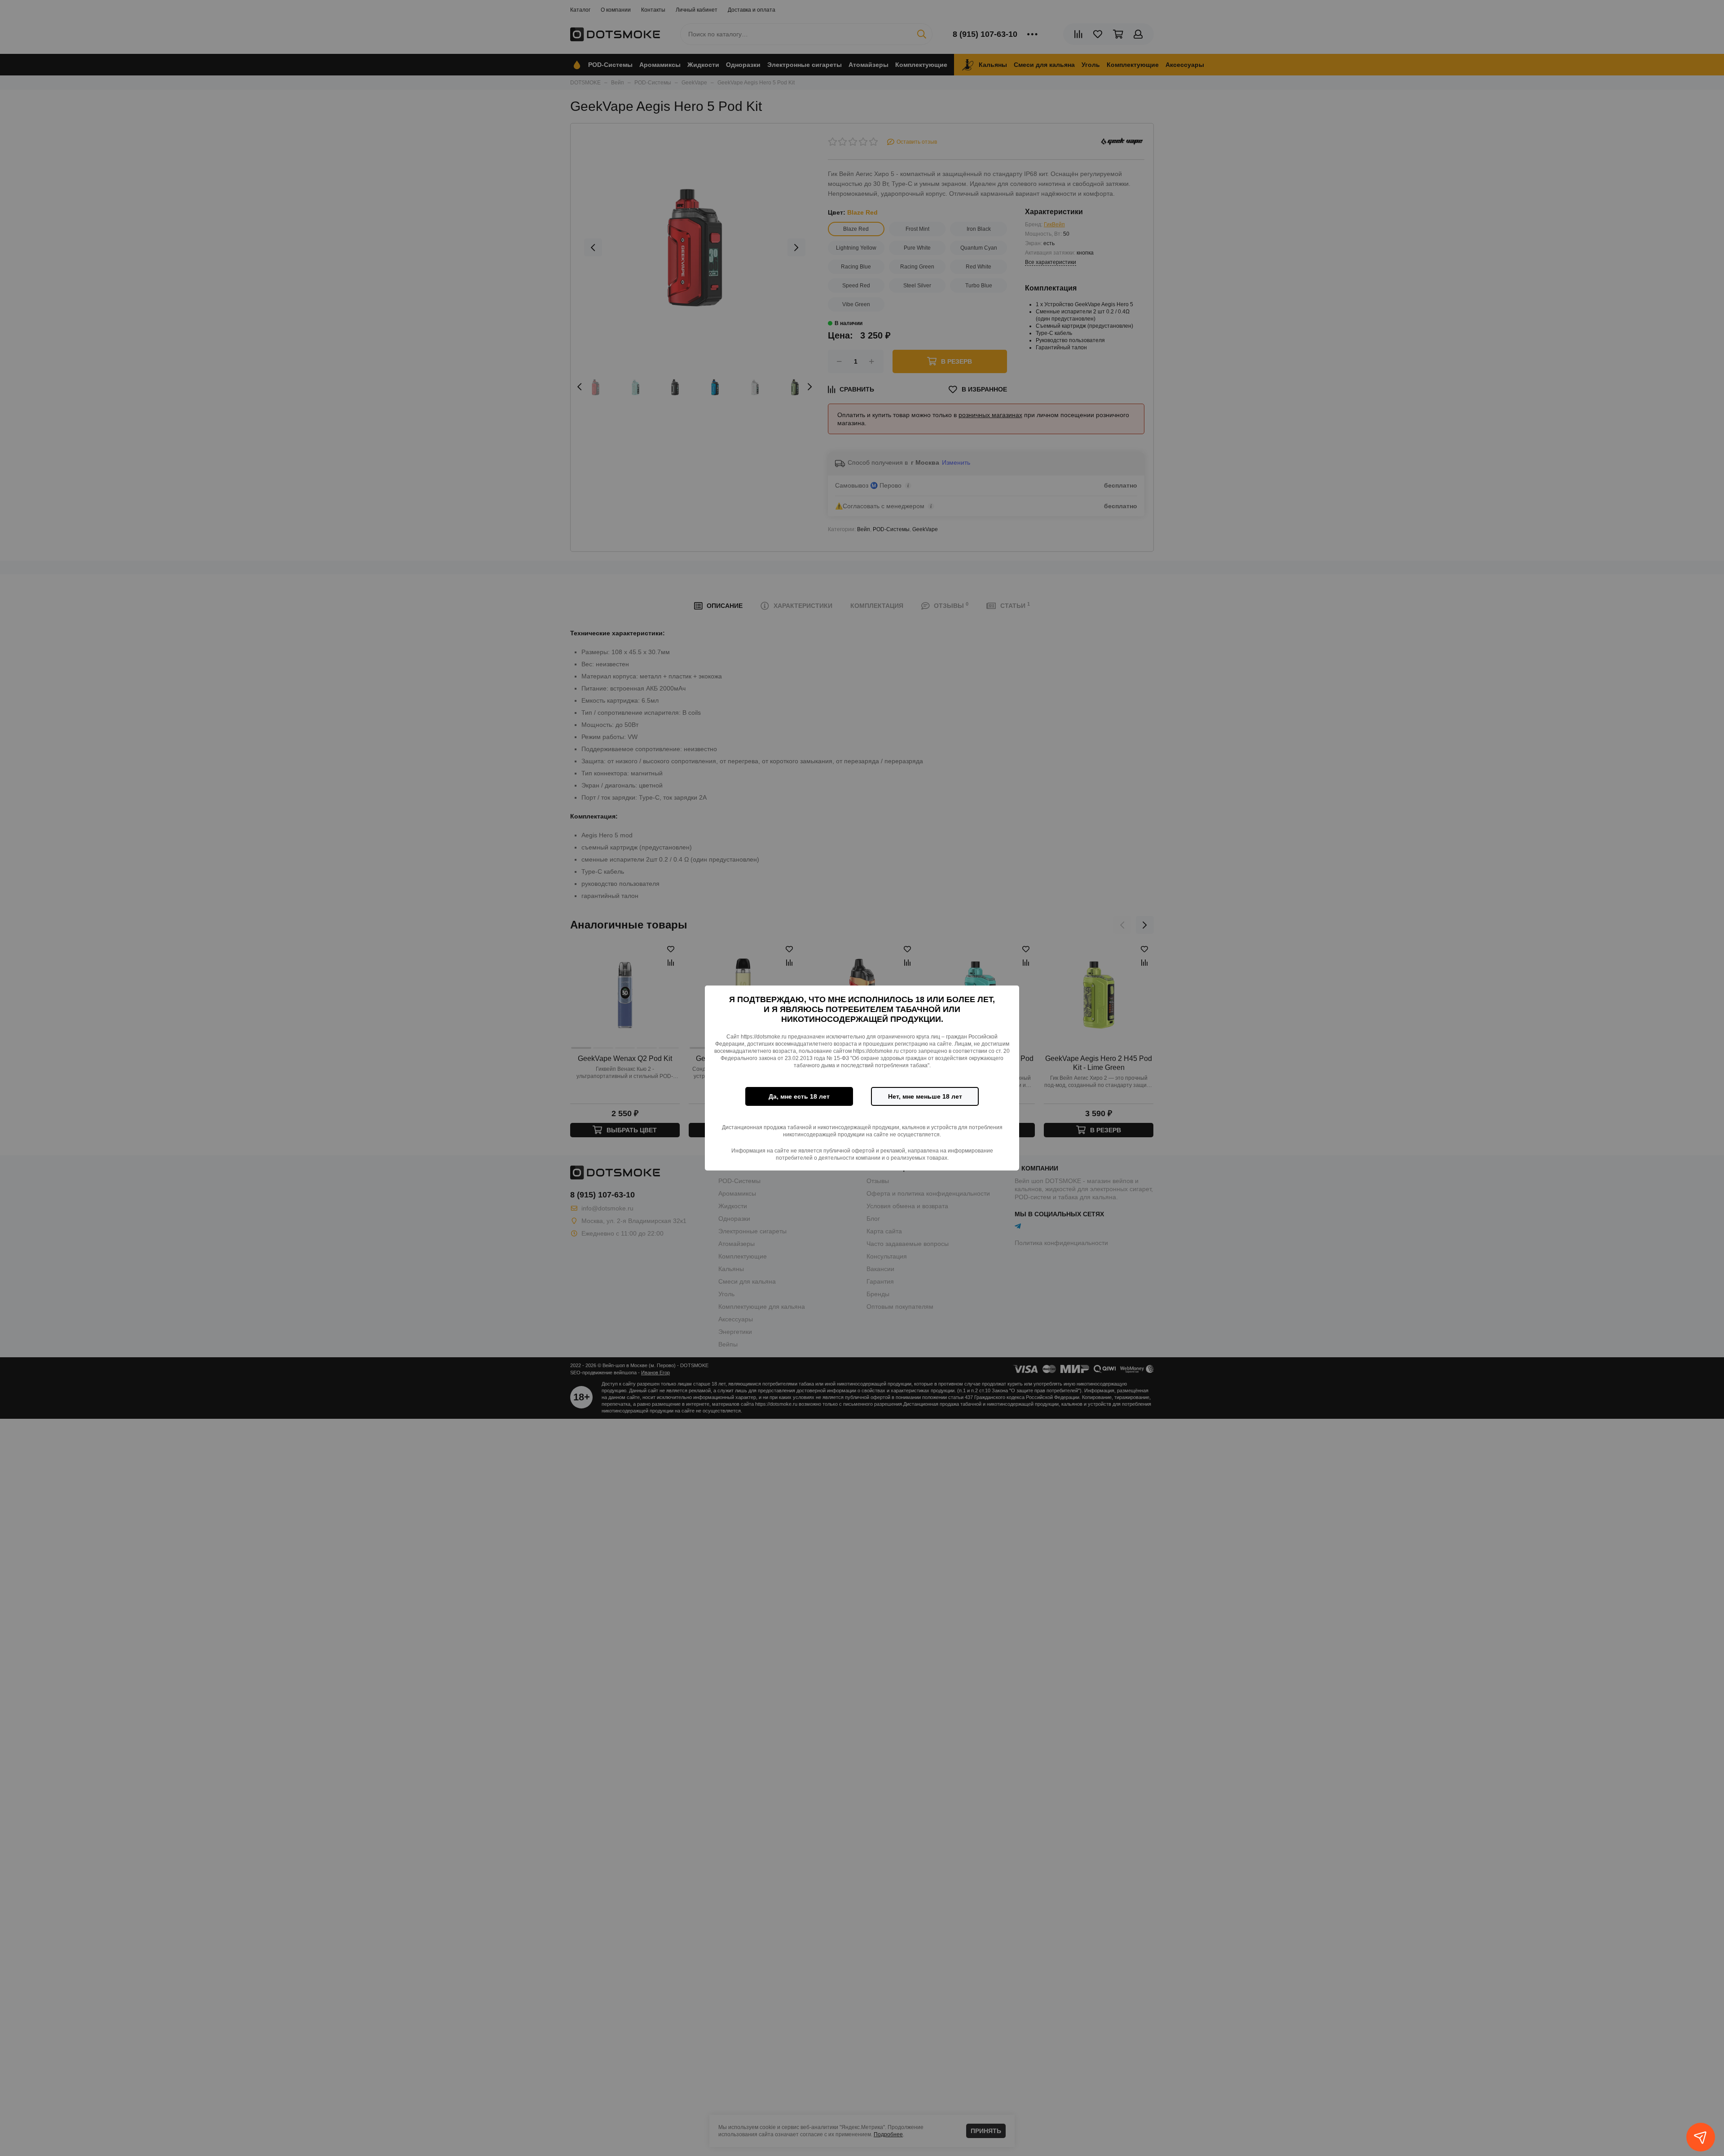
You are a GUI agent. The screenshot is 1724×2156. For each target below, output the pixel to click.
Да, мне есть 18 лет (799, 1096)
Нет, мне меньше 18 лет (925, 1096)
